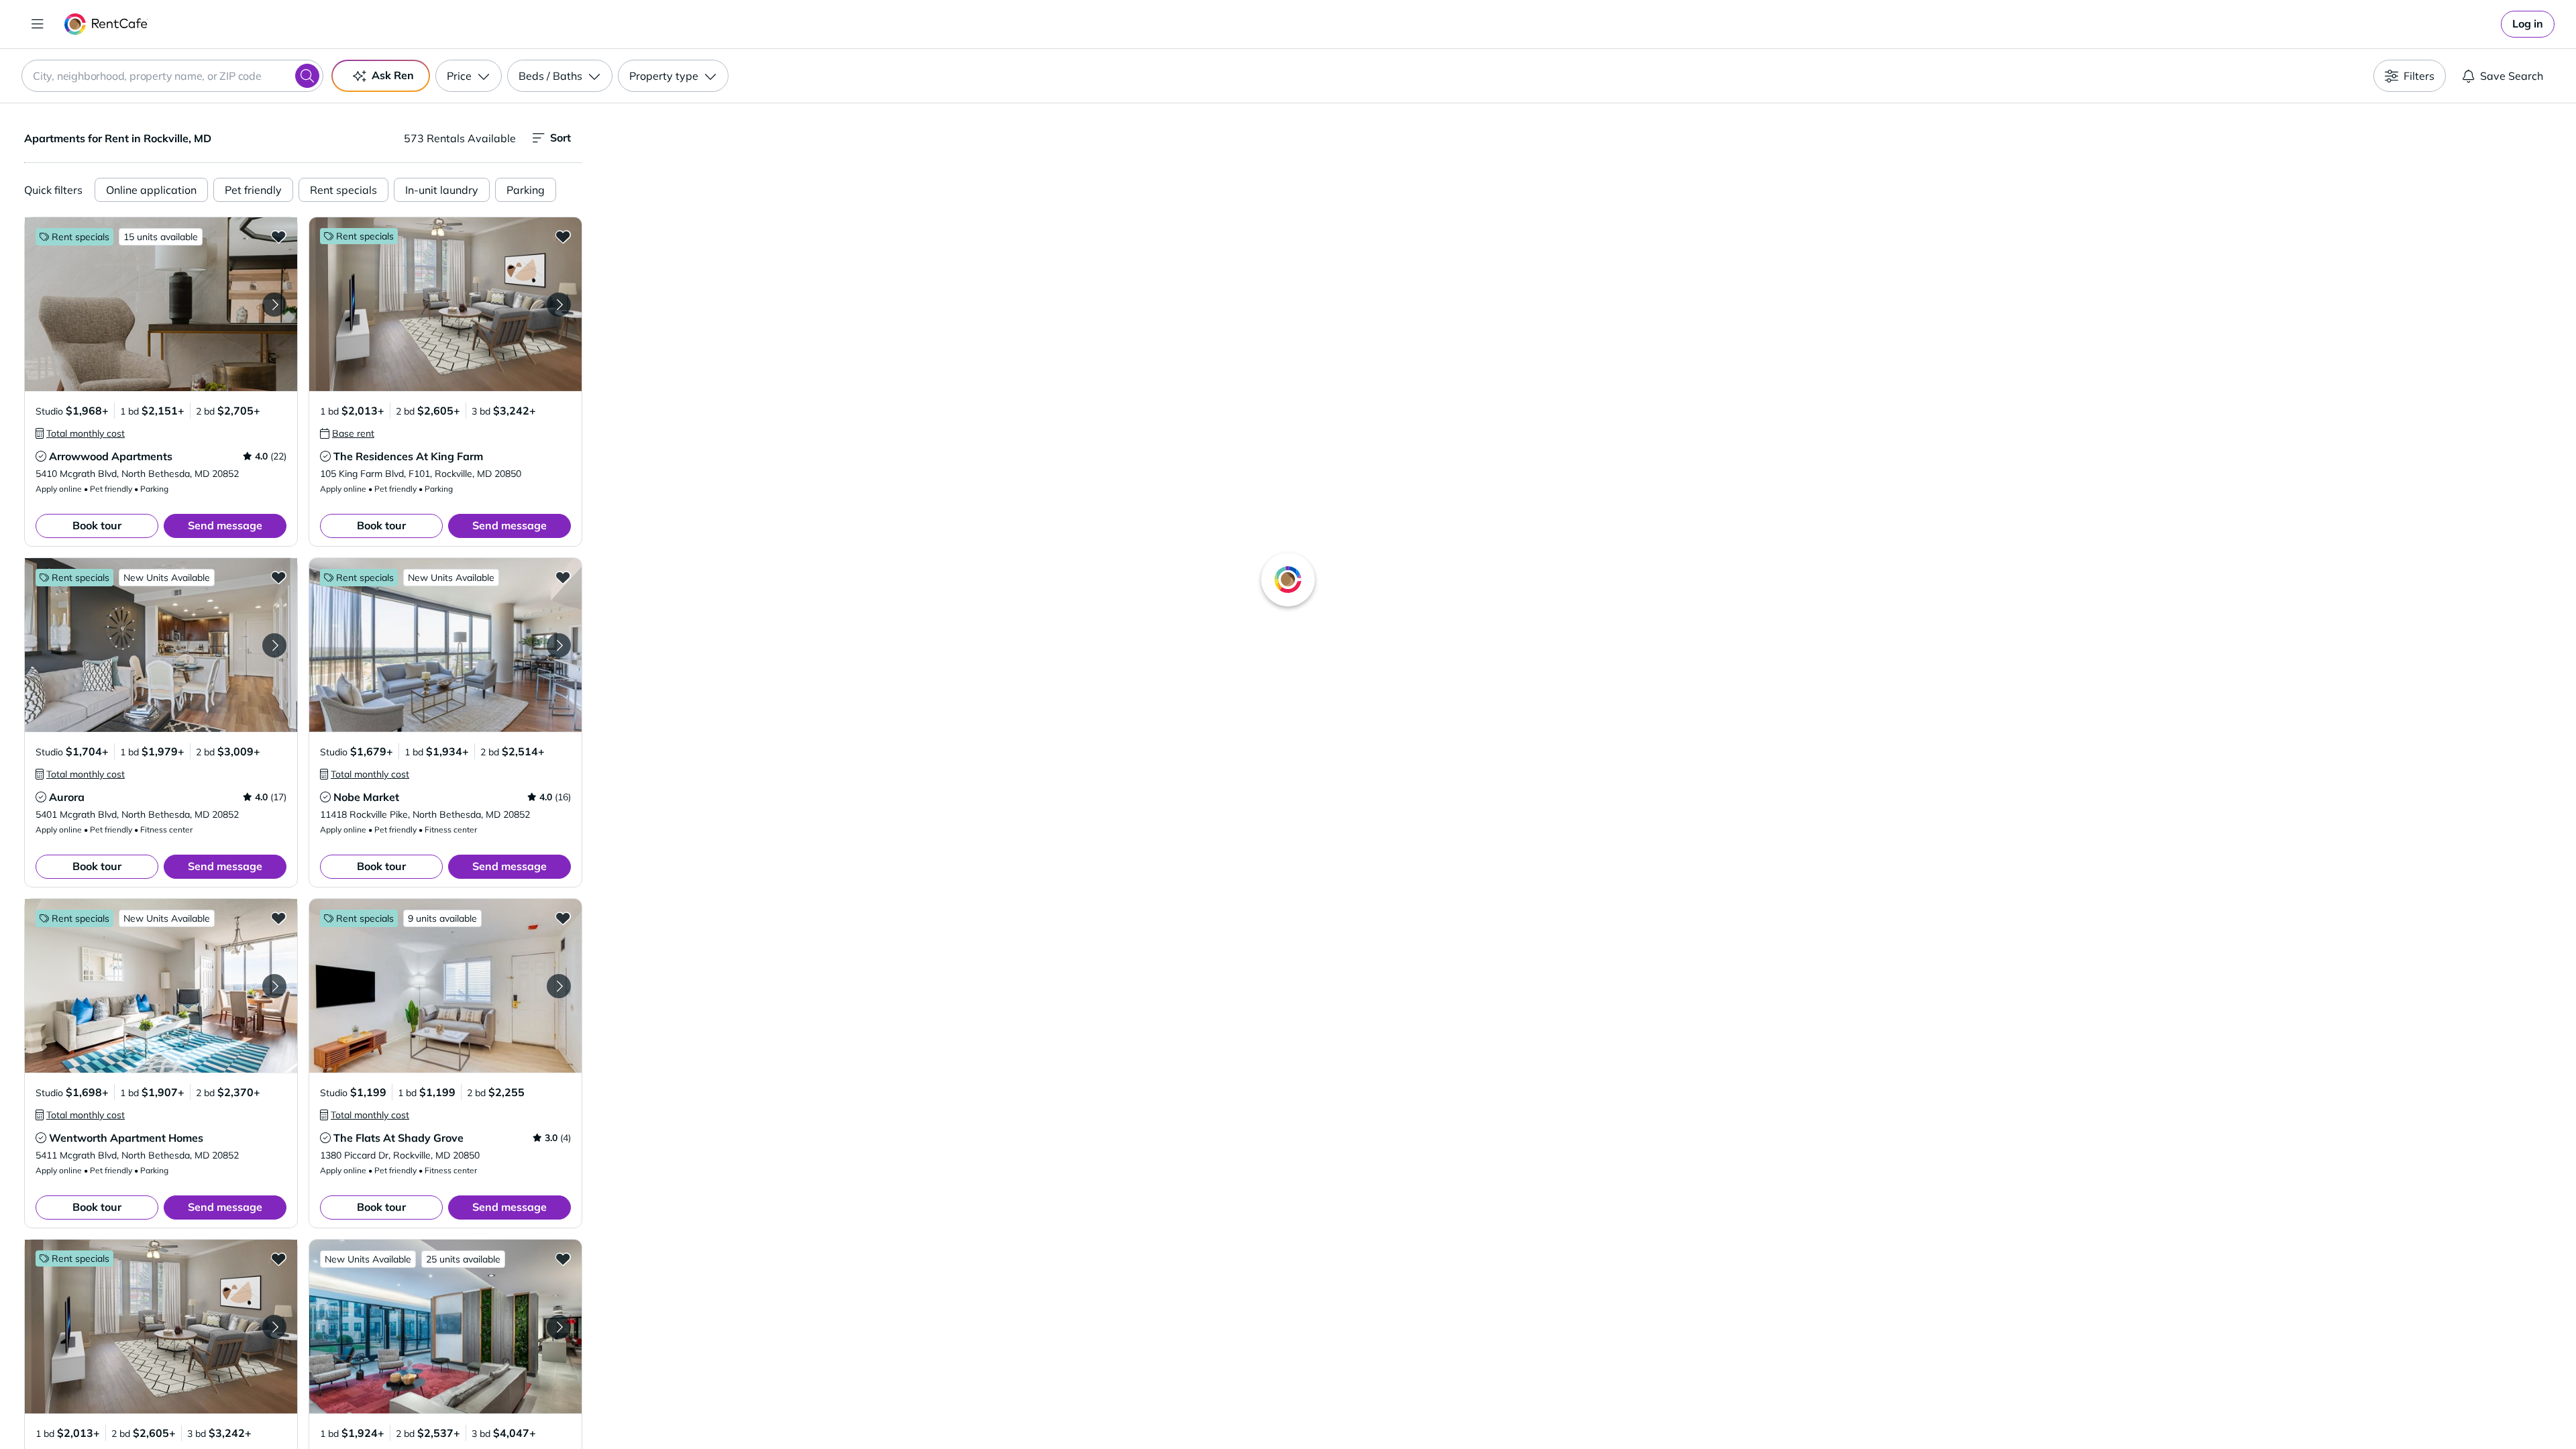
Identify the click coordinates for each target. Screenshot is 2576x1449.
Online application (151, 190)
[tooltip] (80, 433)
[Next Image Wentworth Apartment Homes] (274, 986)
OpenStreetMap (1648, 1409)
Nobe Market (366, 797)
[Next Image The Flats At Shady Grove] (559, 986)
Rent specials (343, 190)
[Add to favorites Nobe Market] (563, 577)
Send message (225, 525)
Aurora (67, 797)
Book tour (97, 525)
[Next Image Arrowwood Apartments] (274, 305)
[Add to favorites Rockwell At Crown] (563, 1258)
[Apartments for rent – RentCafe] (106, 24)
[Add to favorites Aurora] (278, 577)
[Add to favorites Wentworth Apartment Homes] (278, 918)
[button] (161, 304)
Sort (560, 138)
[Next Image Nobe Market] (559, 645)
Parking (526, 190)
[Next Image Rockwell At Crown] (559, 1327)
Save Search (2512, 76)
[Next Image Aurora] (274, 645)
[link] (2528, 24)
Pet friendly (253, 190)
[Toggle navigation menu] (38, 24)
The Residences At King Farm (408, 456)
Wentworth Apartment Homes (126, 1138)
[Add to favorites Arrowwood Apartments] (278, 236)
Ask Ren (393, 75)
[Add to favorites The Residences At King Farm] (563, 236)
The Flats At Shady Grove (398, 1138)
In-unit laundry (442, 190)
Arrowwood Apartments (111, 456)
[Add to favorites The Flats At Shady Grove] (563, 918)
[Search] (307, 76)
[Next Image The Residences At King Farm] (559, 305)
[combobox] (172, 76)
